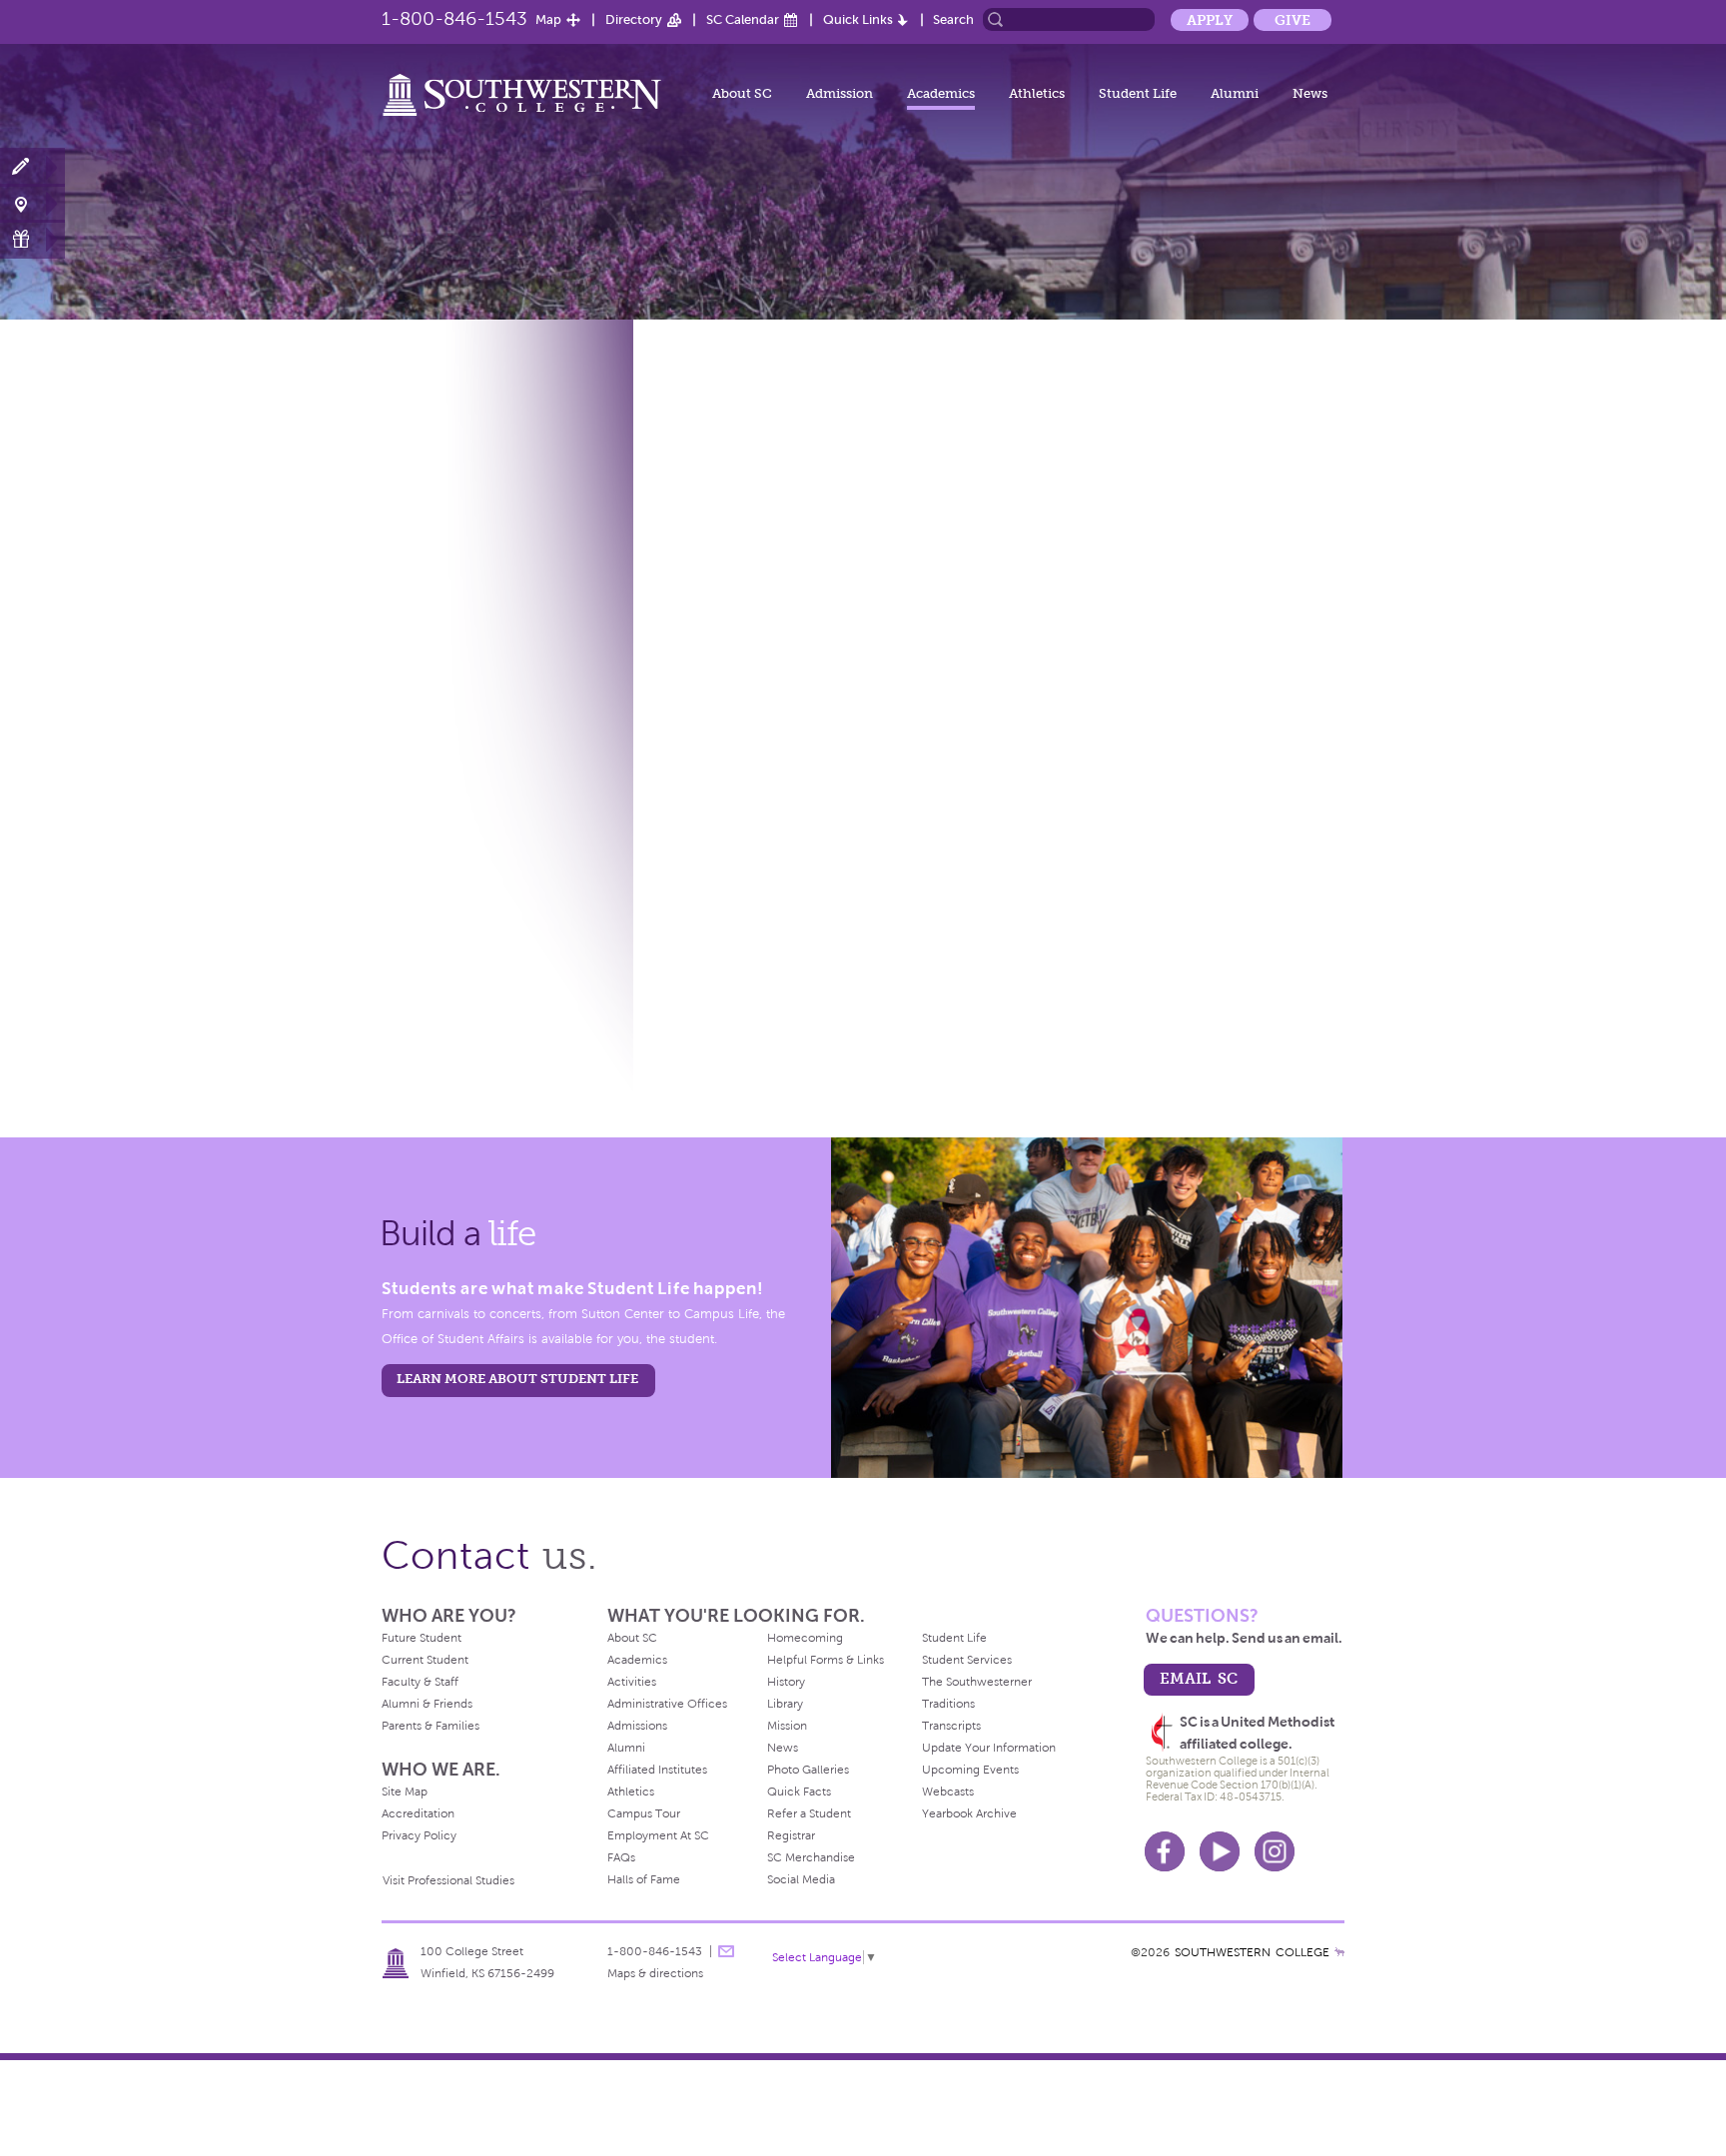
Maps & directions (655, 1973)
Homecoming (805, 1638)
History (786, 1682)
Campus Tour (644, 1813)
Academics (941, 93)
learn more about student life (517, 1379)
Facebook (1165, 1851)
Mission (787, 1726)
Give (1293, 20)
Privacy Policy (419, 1835)
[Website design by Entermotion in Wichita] (1339, 1952)
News (1310, 93)
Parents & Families (431, 1726)
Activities (632, 1682)
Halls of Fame (644, 1879)
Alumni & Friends (427, 1704)
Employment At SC (658, 1835)
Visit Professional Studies (448, 1880)
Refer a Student (809, 1813)
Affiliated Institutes (657, 1770)
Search (953, 19)
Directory (634, 19)
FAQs (621, 1857)
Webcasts (948, 1792)
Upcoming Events (970, 1770)
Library (785, 1704)
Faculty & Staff (420, 1682)
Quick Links (858, 19)
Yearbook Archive (969, 1813)
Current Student (425, 1660)
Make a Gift (32, 239)
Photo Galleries (808, 1770)
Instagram (1275, 1851)
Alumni (1235, 93)
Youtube (1220, 1851)
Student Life (1138, 93)
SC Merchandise (811, 1857)
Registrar (791, 1835)
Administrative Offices (667, 1704)
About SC (742, 93)
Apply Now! (32, 167)
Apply (1210, 20)
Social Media (801, 1879)
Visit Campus (32, 203)
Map (548, 19)
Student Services (967, 1660)
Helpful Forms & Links (826, 1660)
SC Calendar (743, 19)
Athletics (1037, 93)
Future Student (422, 1638)
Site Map (405, 1792)
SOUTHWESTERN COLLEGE (1252, 1952)
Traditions (948, 1704)
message (726, 1951)
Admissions (637, 1726)
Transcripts (951, 1726)
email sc (1199, 1678)
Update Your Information (989, 1748)
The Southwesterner (977, 1682)
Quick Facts (799, 1792)
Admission (840, 93)
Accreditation (418, 1813)
